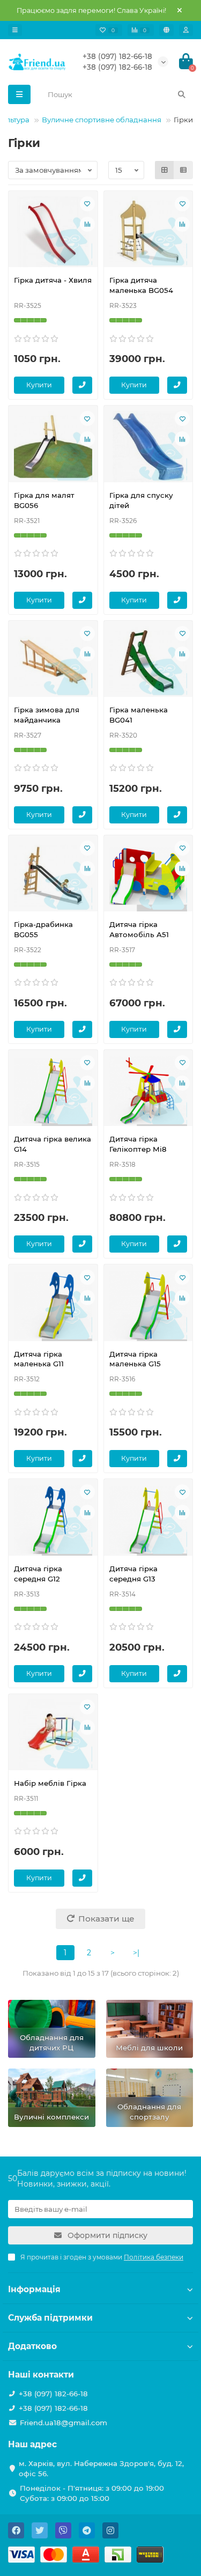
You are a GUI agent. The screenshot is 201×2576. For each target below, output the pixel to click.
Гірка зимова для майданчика (47, 715)
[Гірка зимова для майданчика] (53, 661)
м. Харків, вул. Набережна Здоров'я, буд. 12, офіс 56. (101, 2468)
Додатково (32, 2346)
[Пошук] (182, 94)
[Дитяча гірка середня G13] (148, 1520)
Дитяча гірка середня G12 (38, 1574)
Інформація (34, 2289)
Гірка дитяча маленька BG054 (141, 285)
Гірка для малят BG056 (44, 500)
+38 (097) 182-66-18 (117, 56)
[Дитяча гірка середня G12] (53, 1520)
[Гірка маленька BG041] (148, 661)
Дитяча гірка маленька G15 (135, 1359)
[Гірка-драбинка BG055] (53, 876)
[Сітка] (165, 170)
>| (136, 1953)
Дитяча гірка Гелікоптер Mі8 (138, 1144)
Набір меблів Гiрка (50, 1783)
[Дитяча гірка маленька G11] (53, 1305)
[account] (186, 30)
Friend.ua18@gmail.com (64, 2423)
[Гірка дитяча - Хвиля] (53, 232)
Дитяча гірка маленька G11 (39, 1359)
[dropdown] (15, 30)
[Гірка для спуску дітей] (148, 446)
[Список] (183, 170)
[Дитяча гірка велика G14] (53, 1091)
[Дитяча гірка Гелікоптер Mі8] (148, 1091)
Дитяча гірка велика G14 (53, 1144)
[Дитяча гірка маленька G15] (148, 1305)
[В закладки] (87, 204)
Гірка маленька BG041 (139, 715)
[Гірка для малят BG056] (53, 446)
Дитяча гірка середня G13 (133, 1574)
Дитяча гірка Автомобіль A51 (139, 929)
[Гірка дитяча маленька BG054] (148, 232)
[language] (166, 30)
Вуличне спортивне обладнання (102, 120)
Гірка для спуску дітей (141, 500)
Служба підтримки (50, 2318)
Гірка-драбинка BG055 (43, 929)
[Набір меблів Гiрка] (53, 1735)
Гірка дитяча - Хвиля (53, 280)
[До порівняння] (87, 224)
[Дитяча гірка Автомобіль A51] (148, 876)
